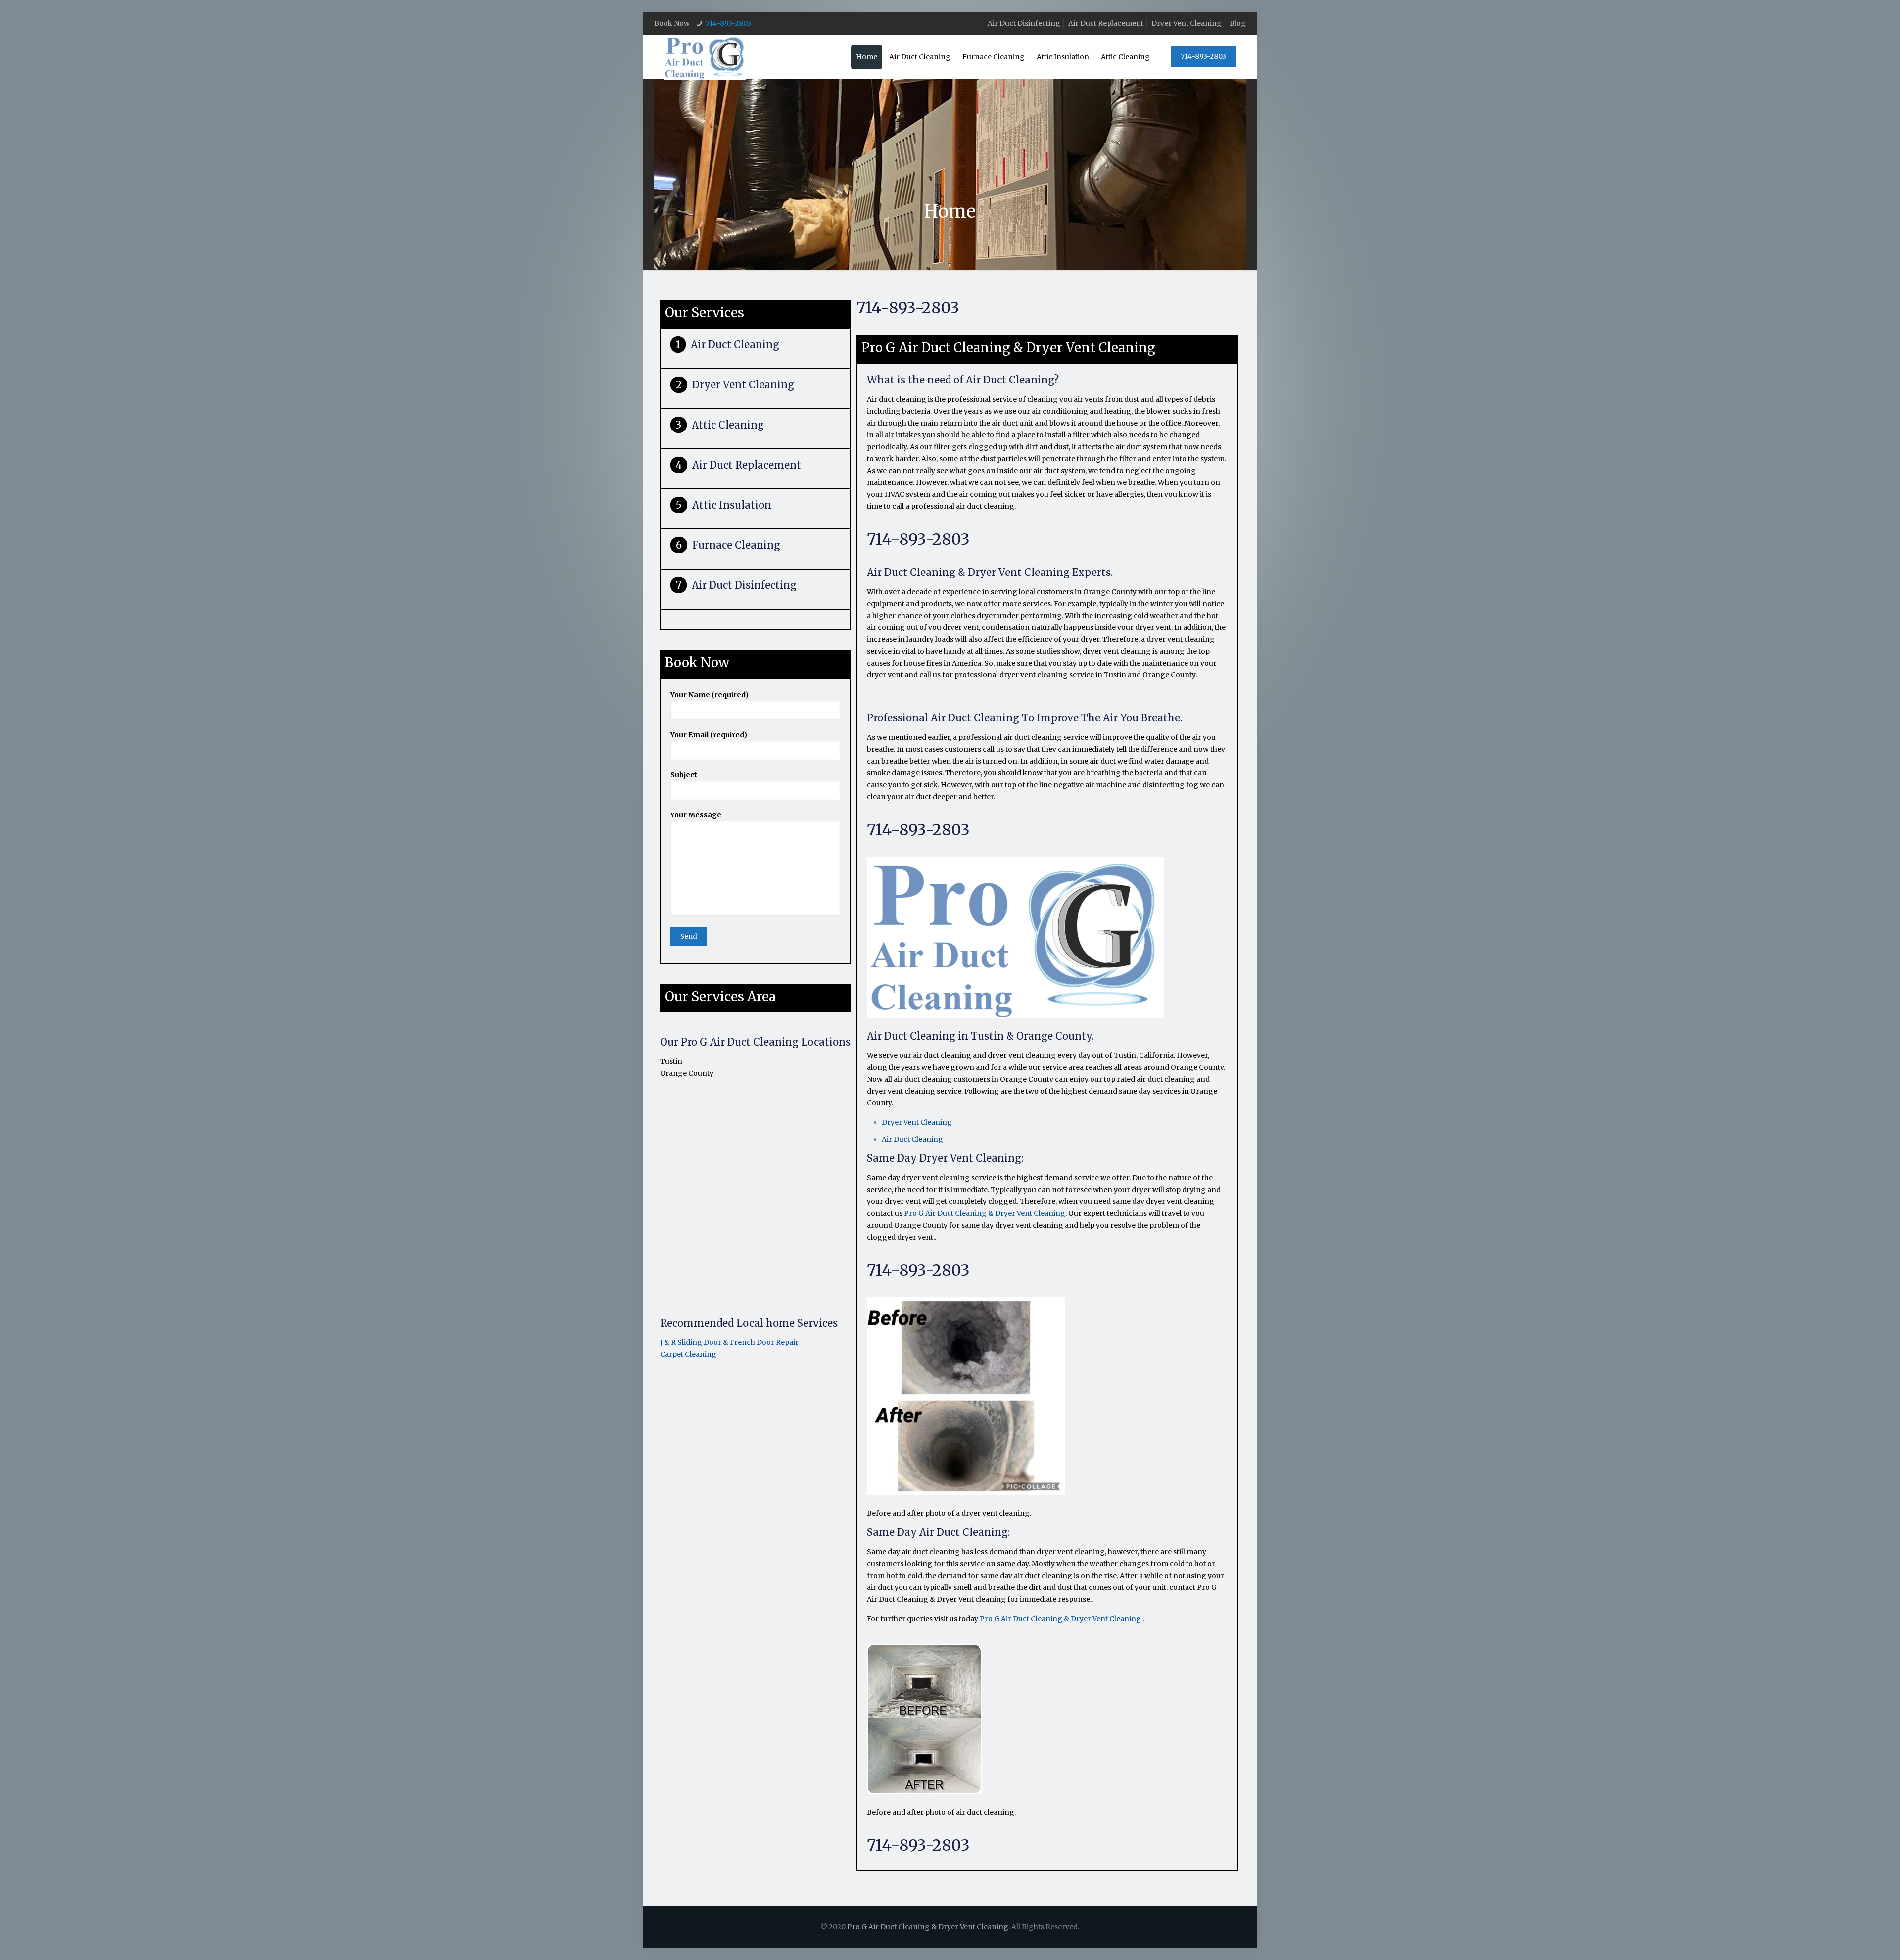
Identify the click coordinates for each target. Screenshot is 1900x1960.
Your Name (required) (710, 695)
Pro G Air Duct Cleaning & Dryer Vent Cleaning (985, 1213)
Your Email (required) (709, 735)
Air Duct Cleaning (735, 345)
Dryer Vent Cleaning (1187, 23)
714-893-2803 (728, 23)
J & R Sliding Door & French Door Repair (729, 1342)
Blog (1238, 23)
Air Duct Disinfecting (1024, 23)
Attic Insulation (732, 505)
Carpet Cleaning (688, 1354)
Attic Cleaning (728, 425)
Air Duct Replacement (1106, 23)
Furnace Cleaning (736, 545)
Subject (684, 775)
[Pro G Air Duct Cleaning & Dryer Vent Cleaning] (705, 57)
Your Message (696, 815)
